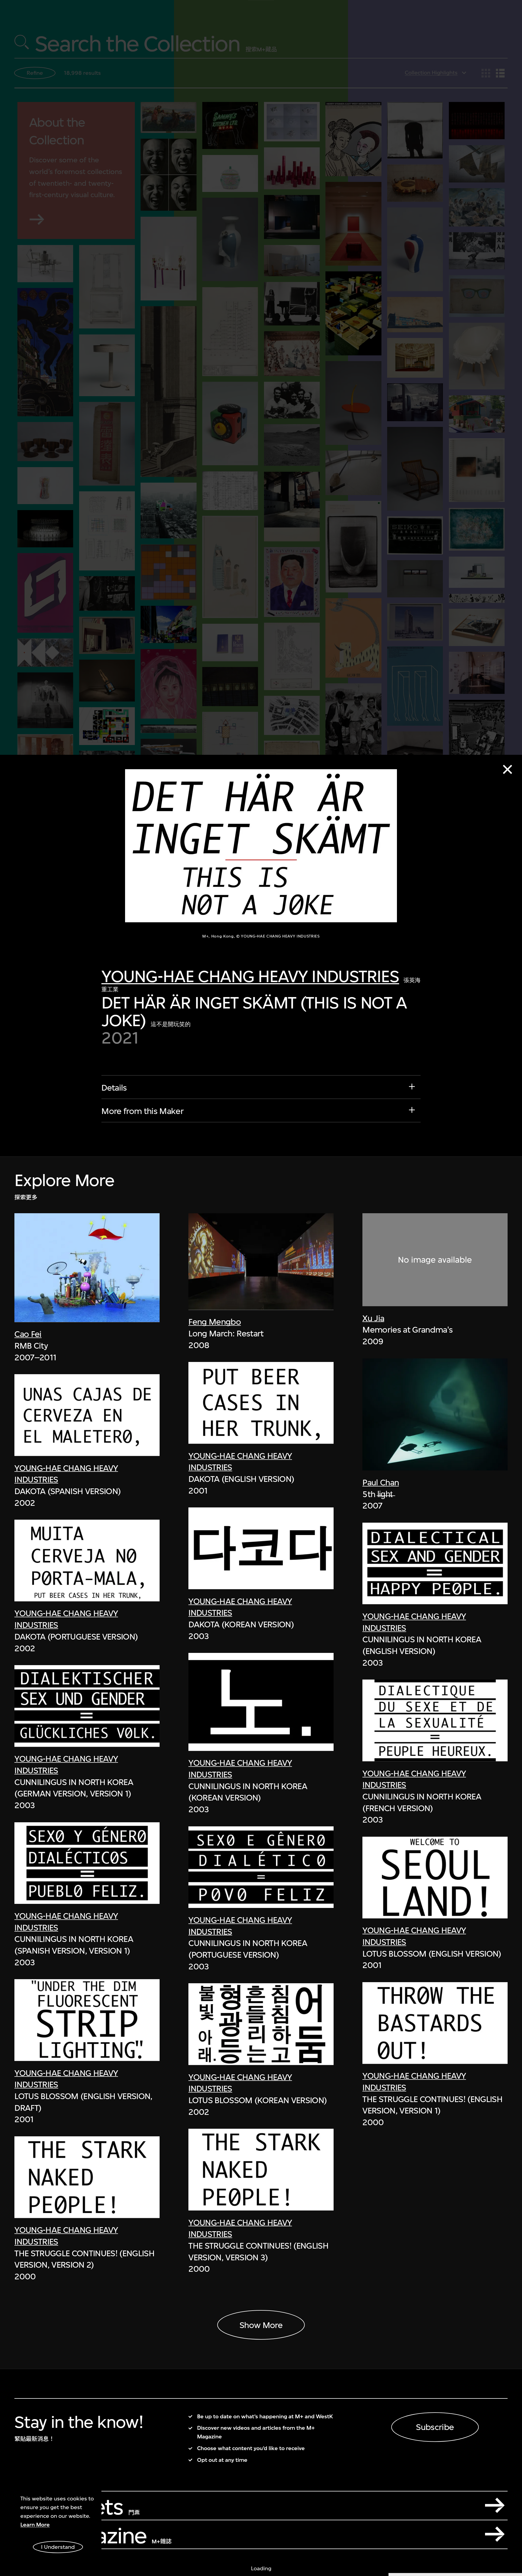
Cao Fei (28, 1334)
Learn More (35, 2525)
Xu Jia (373, 1318)
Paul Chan (381, 1482)
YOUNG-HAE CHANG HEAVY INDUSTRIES (250, 976)
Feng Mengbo (215, 1322)
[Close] (507, 769)
